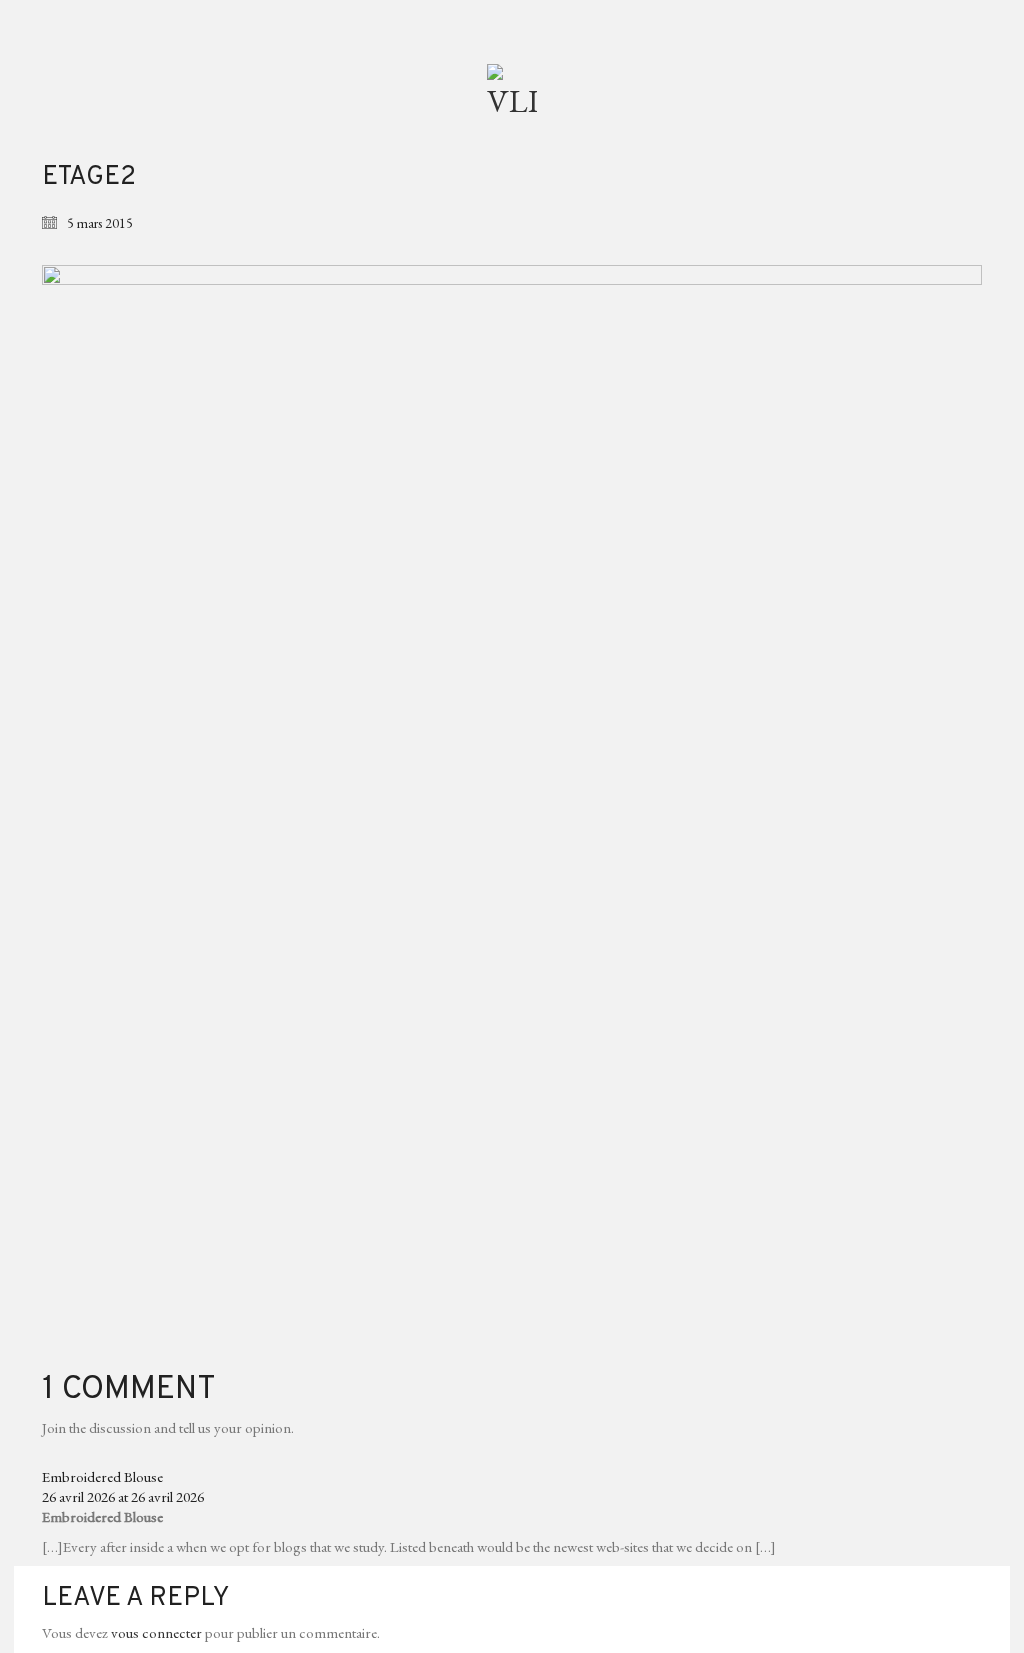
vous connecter (156, 1632)
